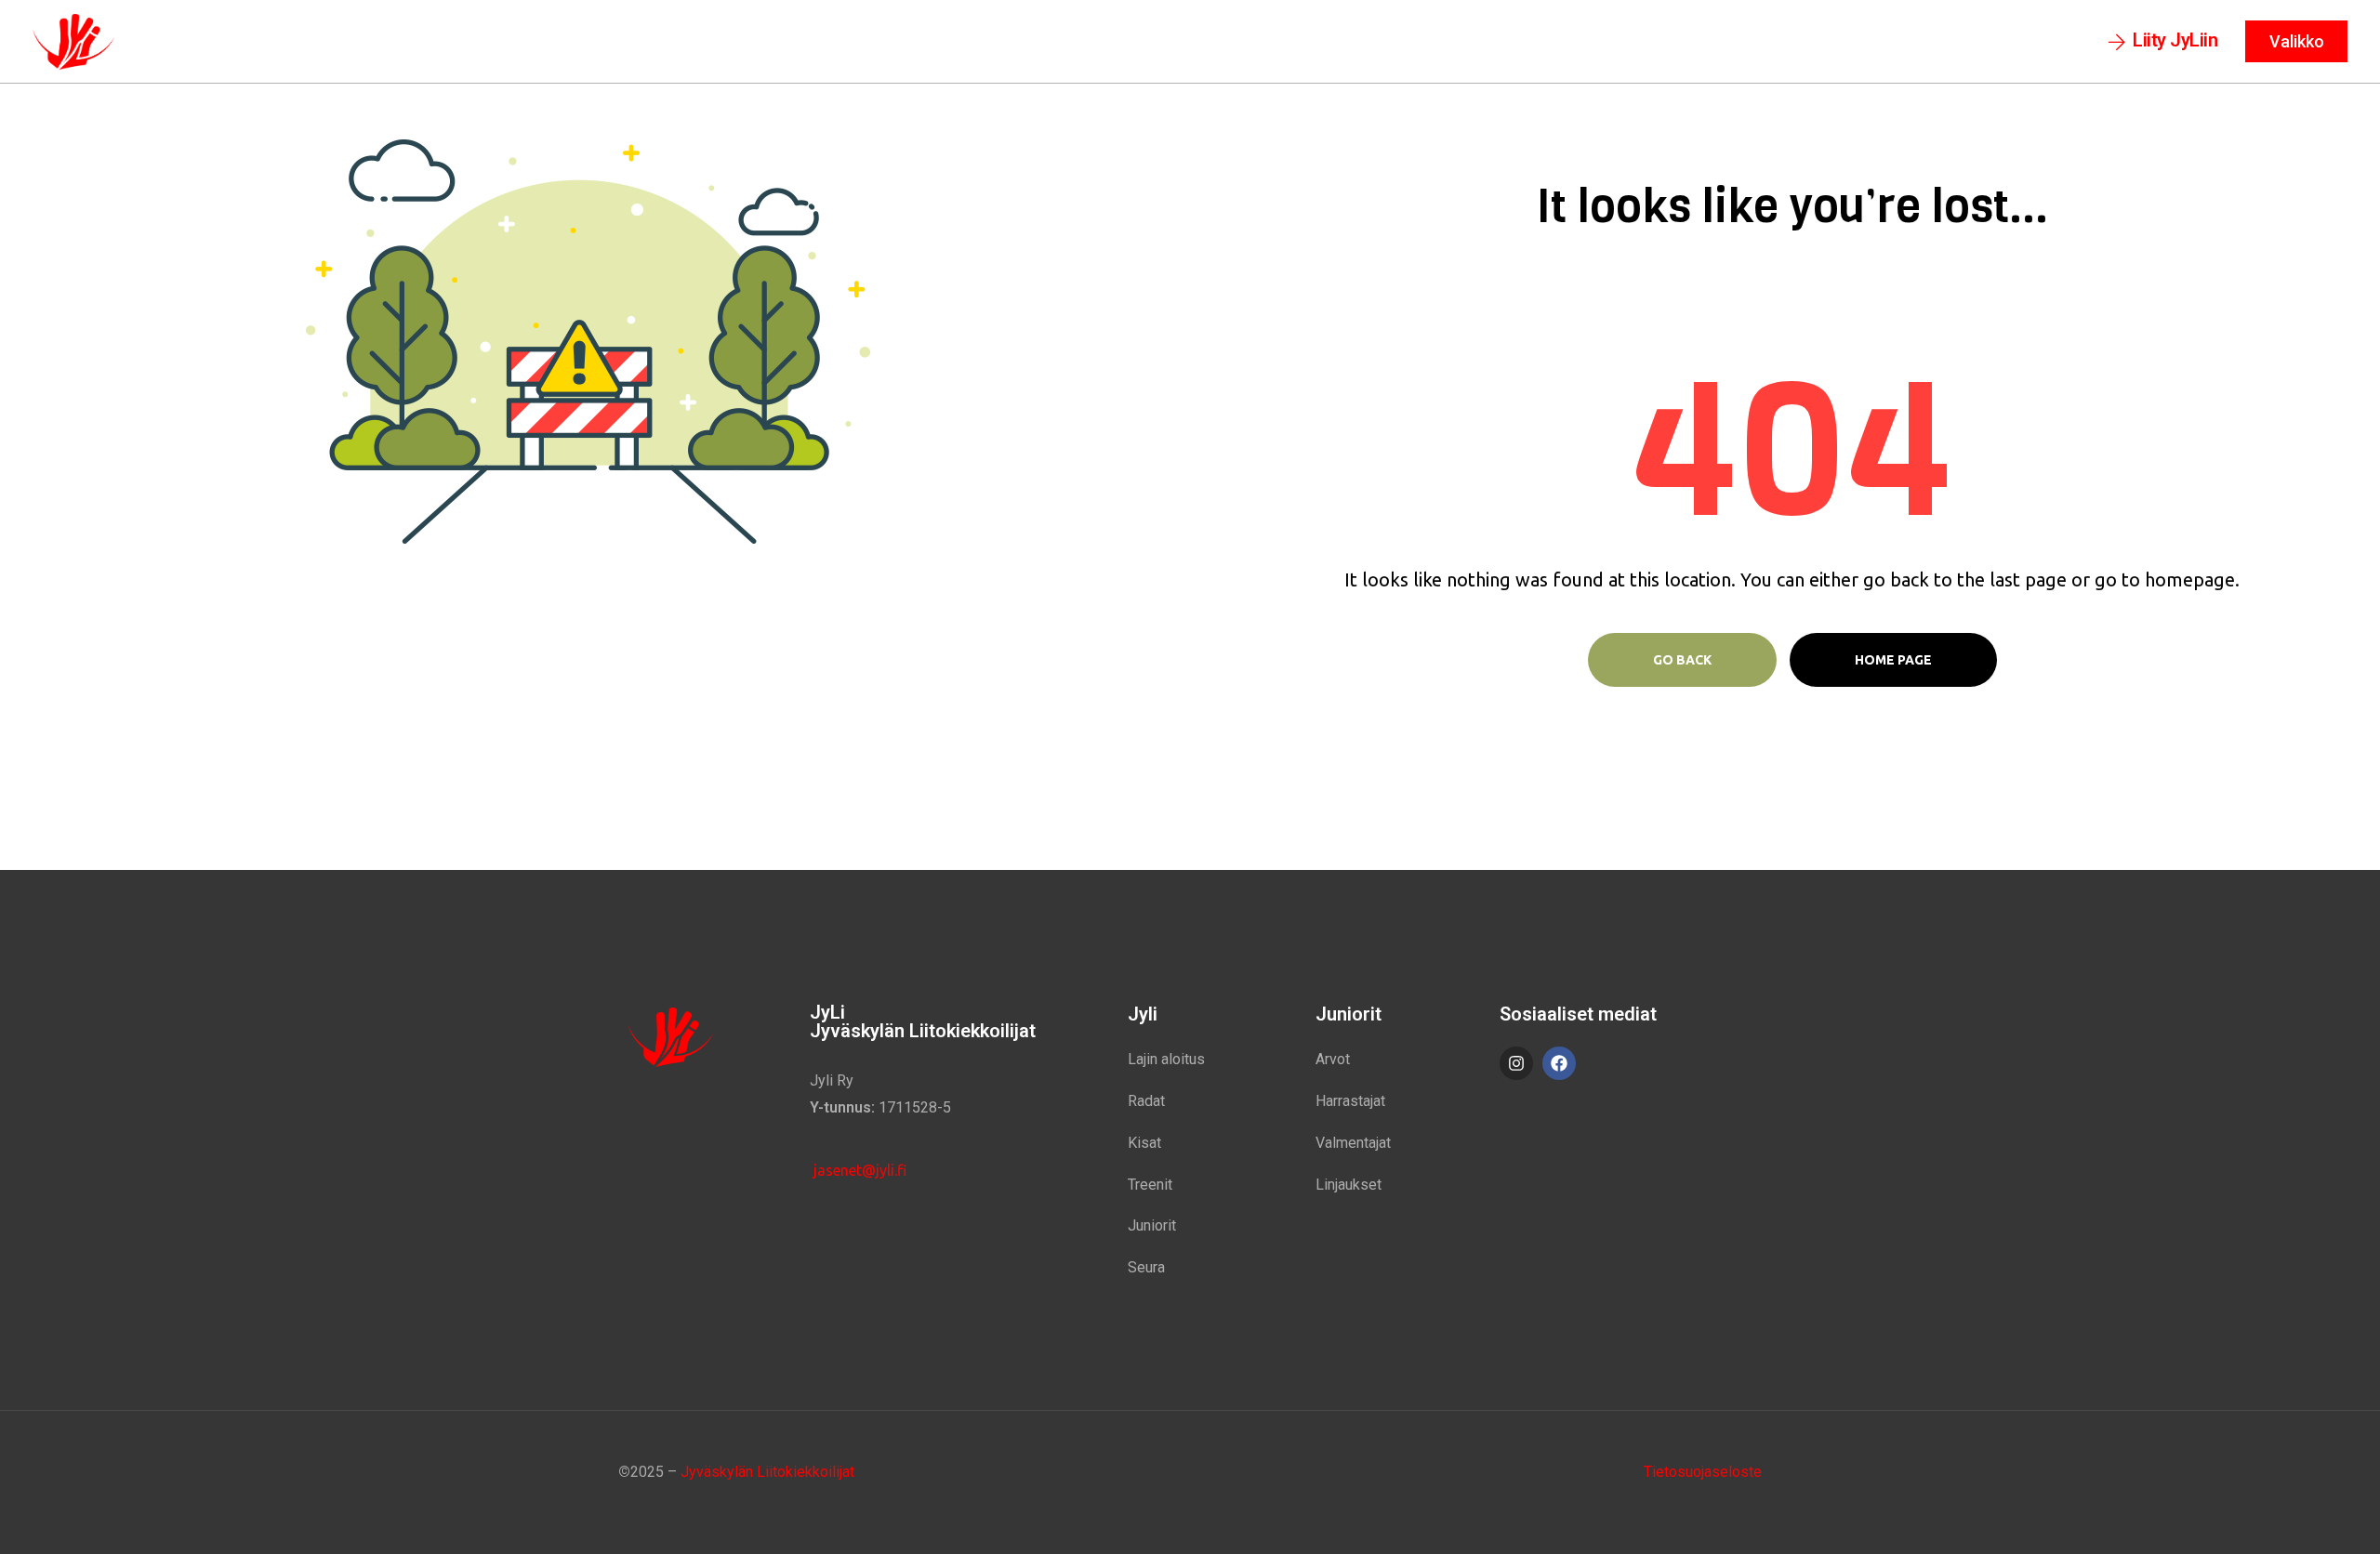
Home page (1893, 660)
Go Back (1682, 660)
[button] (2163, 42)
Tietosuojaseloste (1703, 1472)
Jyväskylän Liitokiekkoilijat (767, 1472)
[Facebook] (1559, 1063)
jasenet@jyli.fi (858, 1170)
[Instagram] (1516, 1063)
